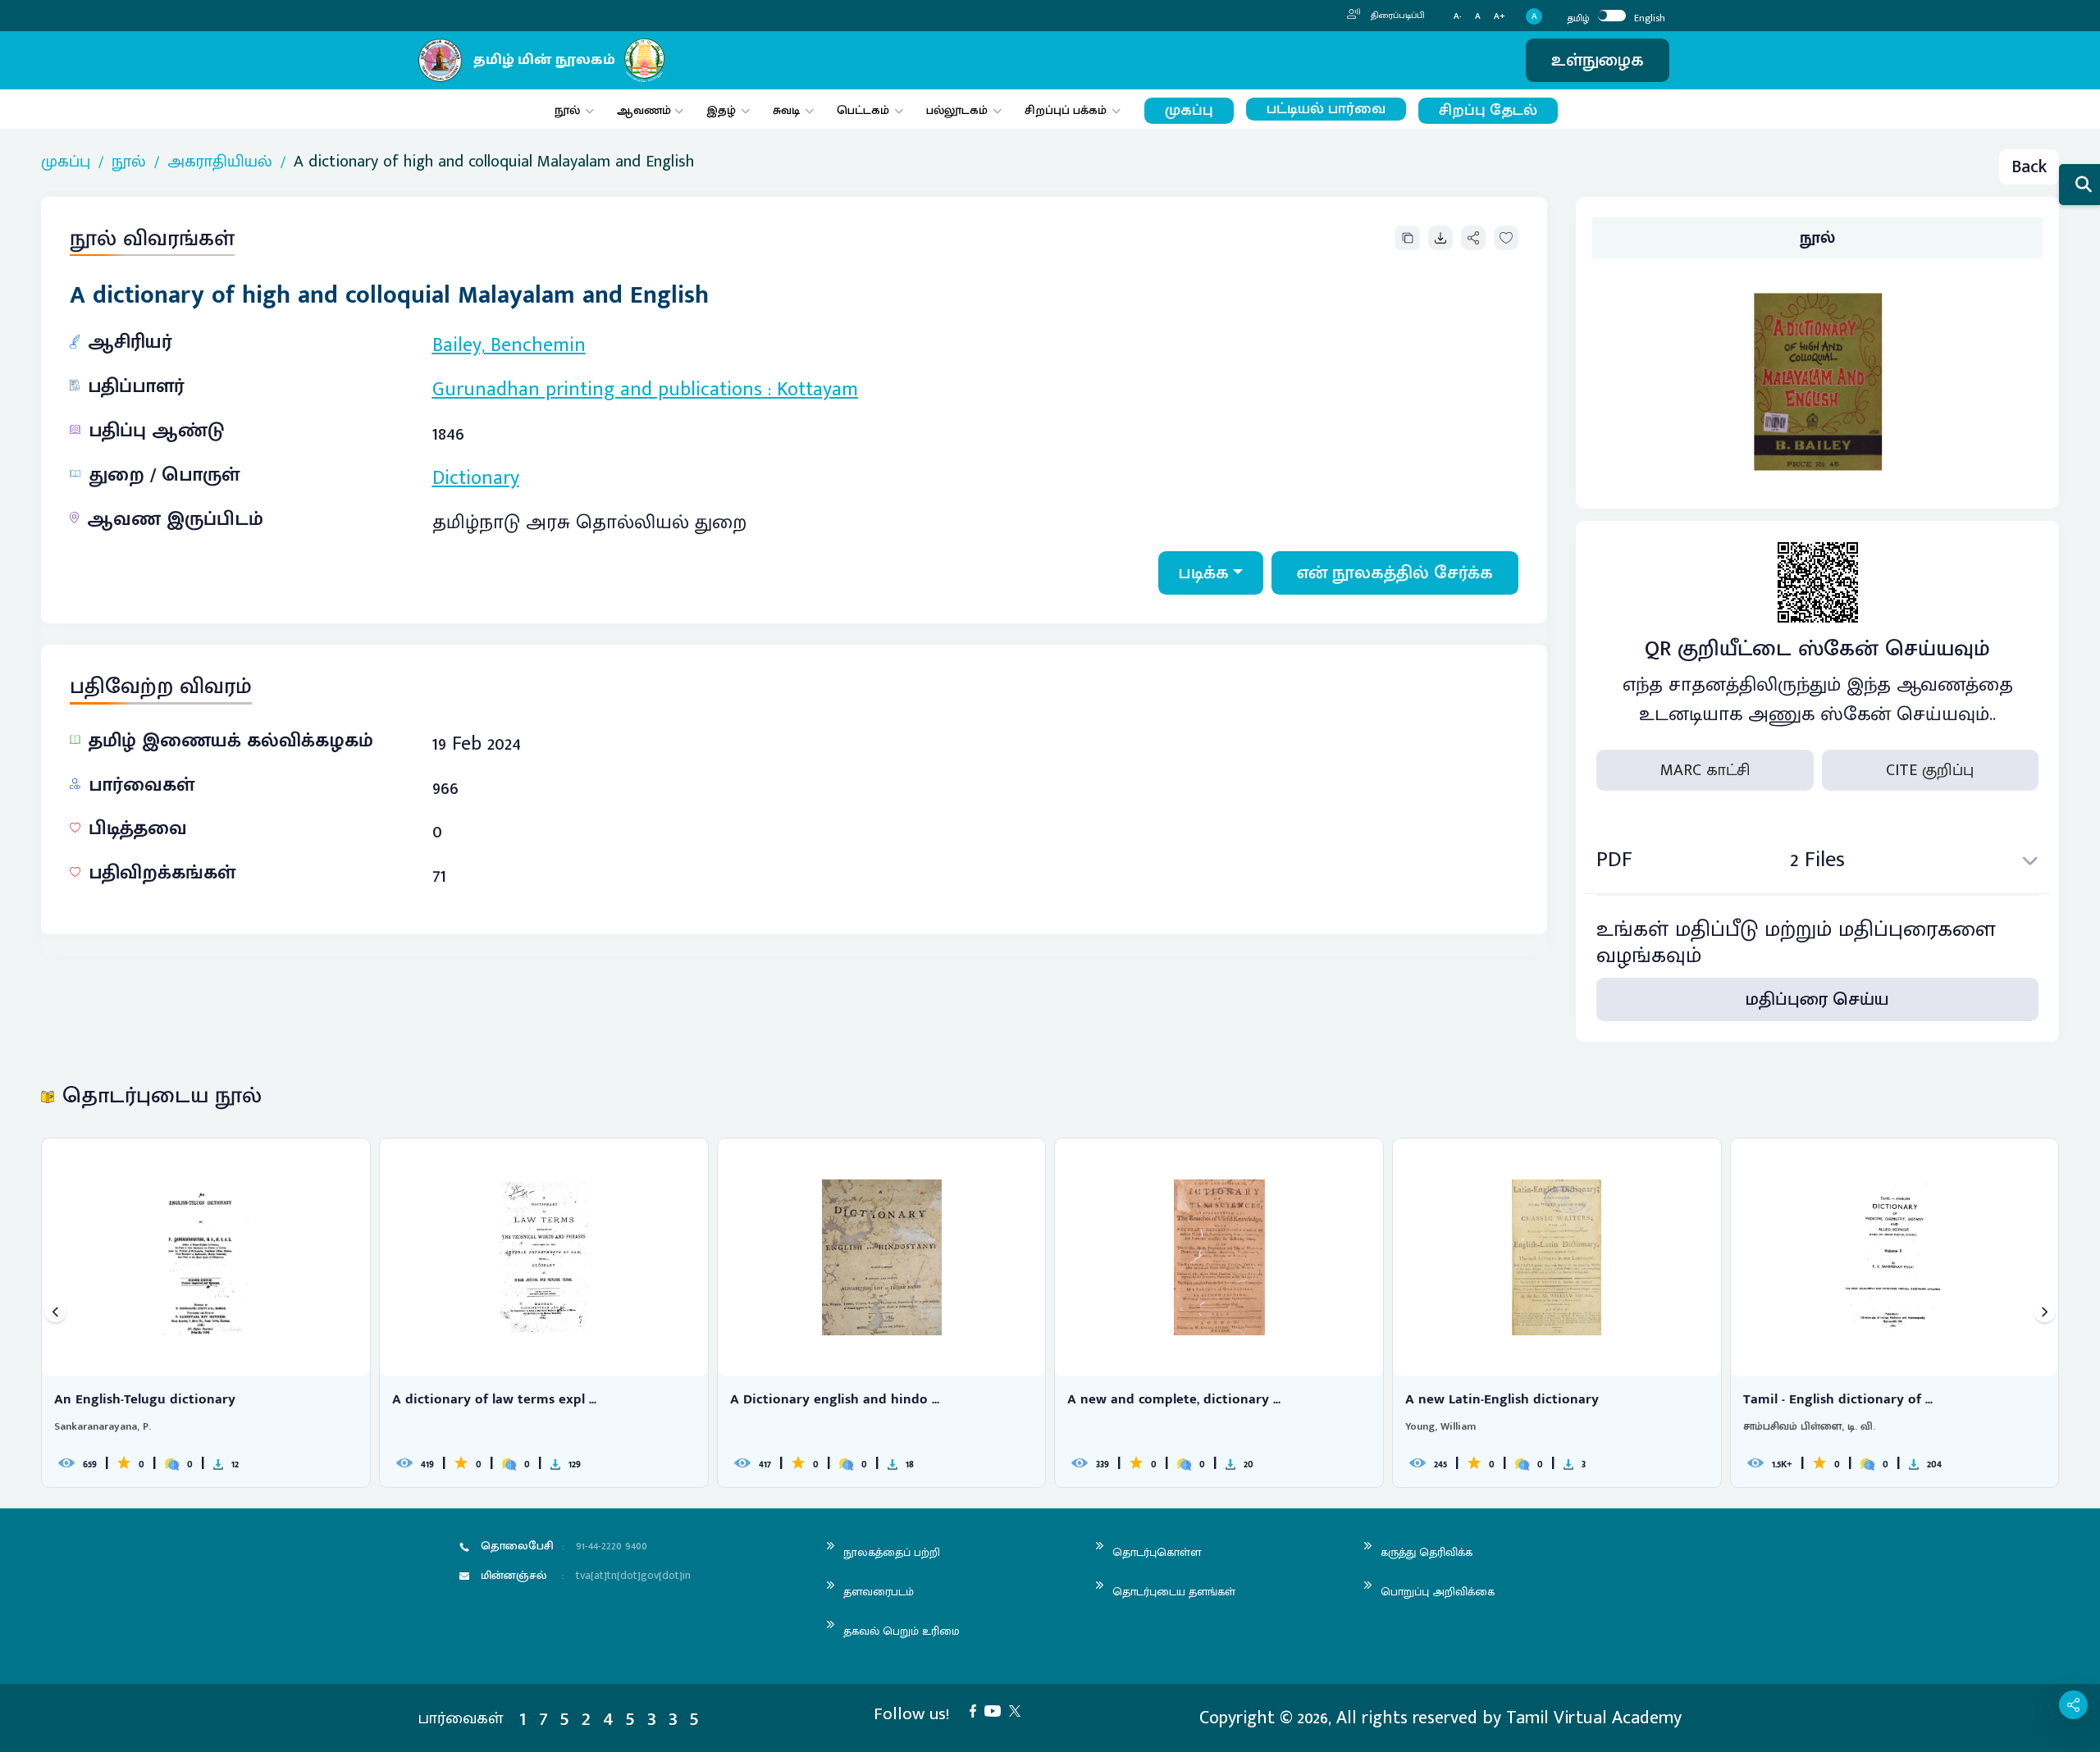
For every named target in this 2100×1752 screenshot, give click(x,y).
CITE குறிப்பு (1930, 770)
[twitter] (1019, 1710)
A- (1458, 17)
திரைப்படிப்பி (1397, 16)
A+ (1500, 17)
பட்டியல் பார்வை (1326, 109)
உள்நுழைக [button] (1598, 60)
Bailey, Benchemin (509, 345)
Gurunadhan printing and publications (597, 390)
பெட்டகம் (863, 110)
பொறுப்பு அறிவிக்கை (1438, 1592)
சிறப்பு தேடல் (1488, 110)
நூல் (567, 110)
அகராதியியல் (220, 162)
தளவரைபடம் (879, 1592)
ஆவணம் (646, 110)
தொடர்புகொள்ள (1157, 1552)
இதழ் (721, 110)
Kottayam (817, 390)
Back (2029, 167)
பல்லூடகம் (957, 110)
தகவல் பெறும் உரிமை (902, 1631)
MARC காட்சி (1705, 770)
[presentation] (55, 1313)
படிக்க (1204, 573)
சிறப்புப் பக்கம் (1066, 110)
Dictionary (476, 478)
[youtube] (997, 1710)
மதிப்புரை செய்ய (1817, 999)
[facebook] (977, 1710)
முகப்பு (1189, 110)
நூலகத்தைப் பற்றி (892, 1552)
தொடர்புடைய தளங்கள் (1174, 1592)
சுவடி (786, 110)
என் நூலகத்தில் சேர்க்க (1395, 573)
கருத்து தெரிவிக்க (1427, 1552)
